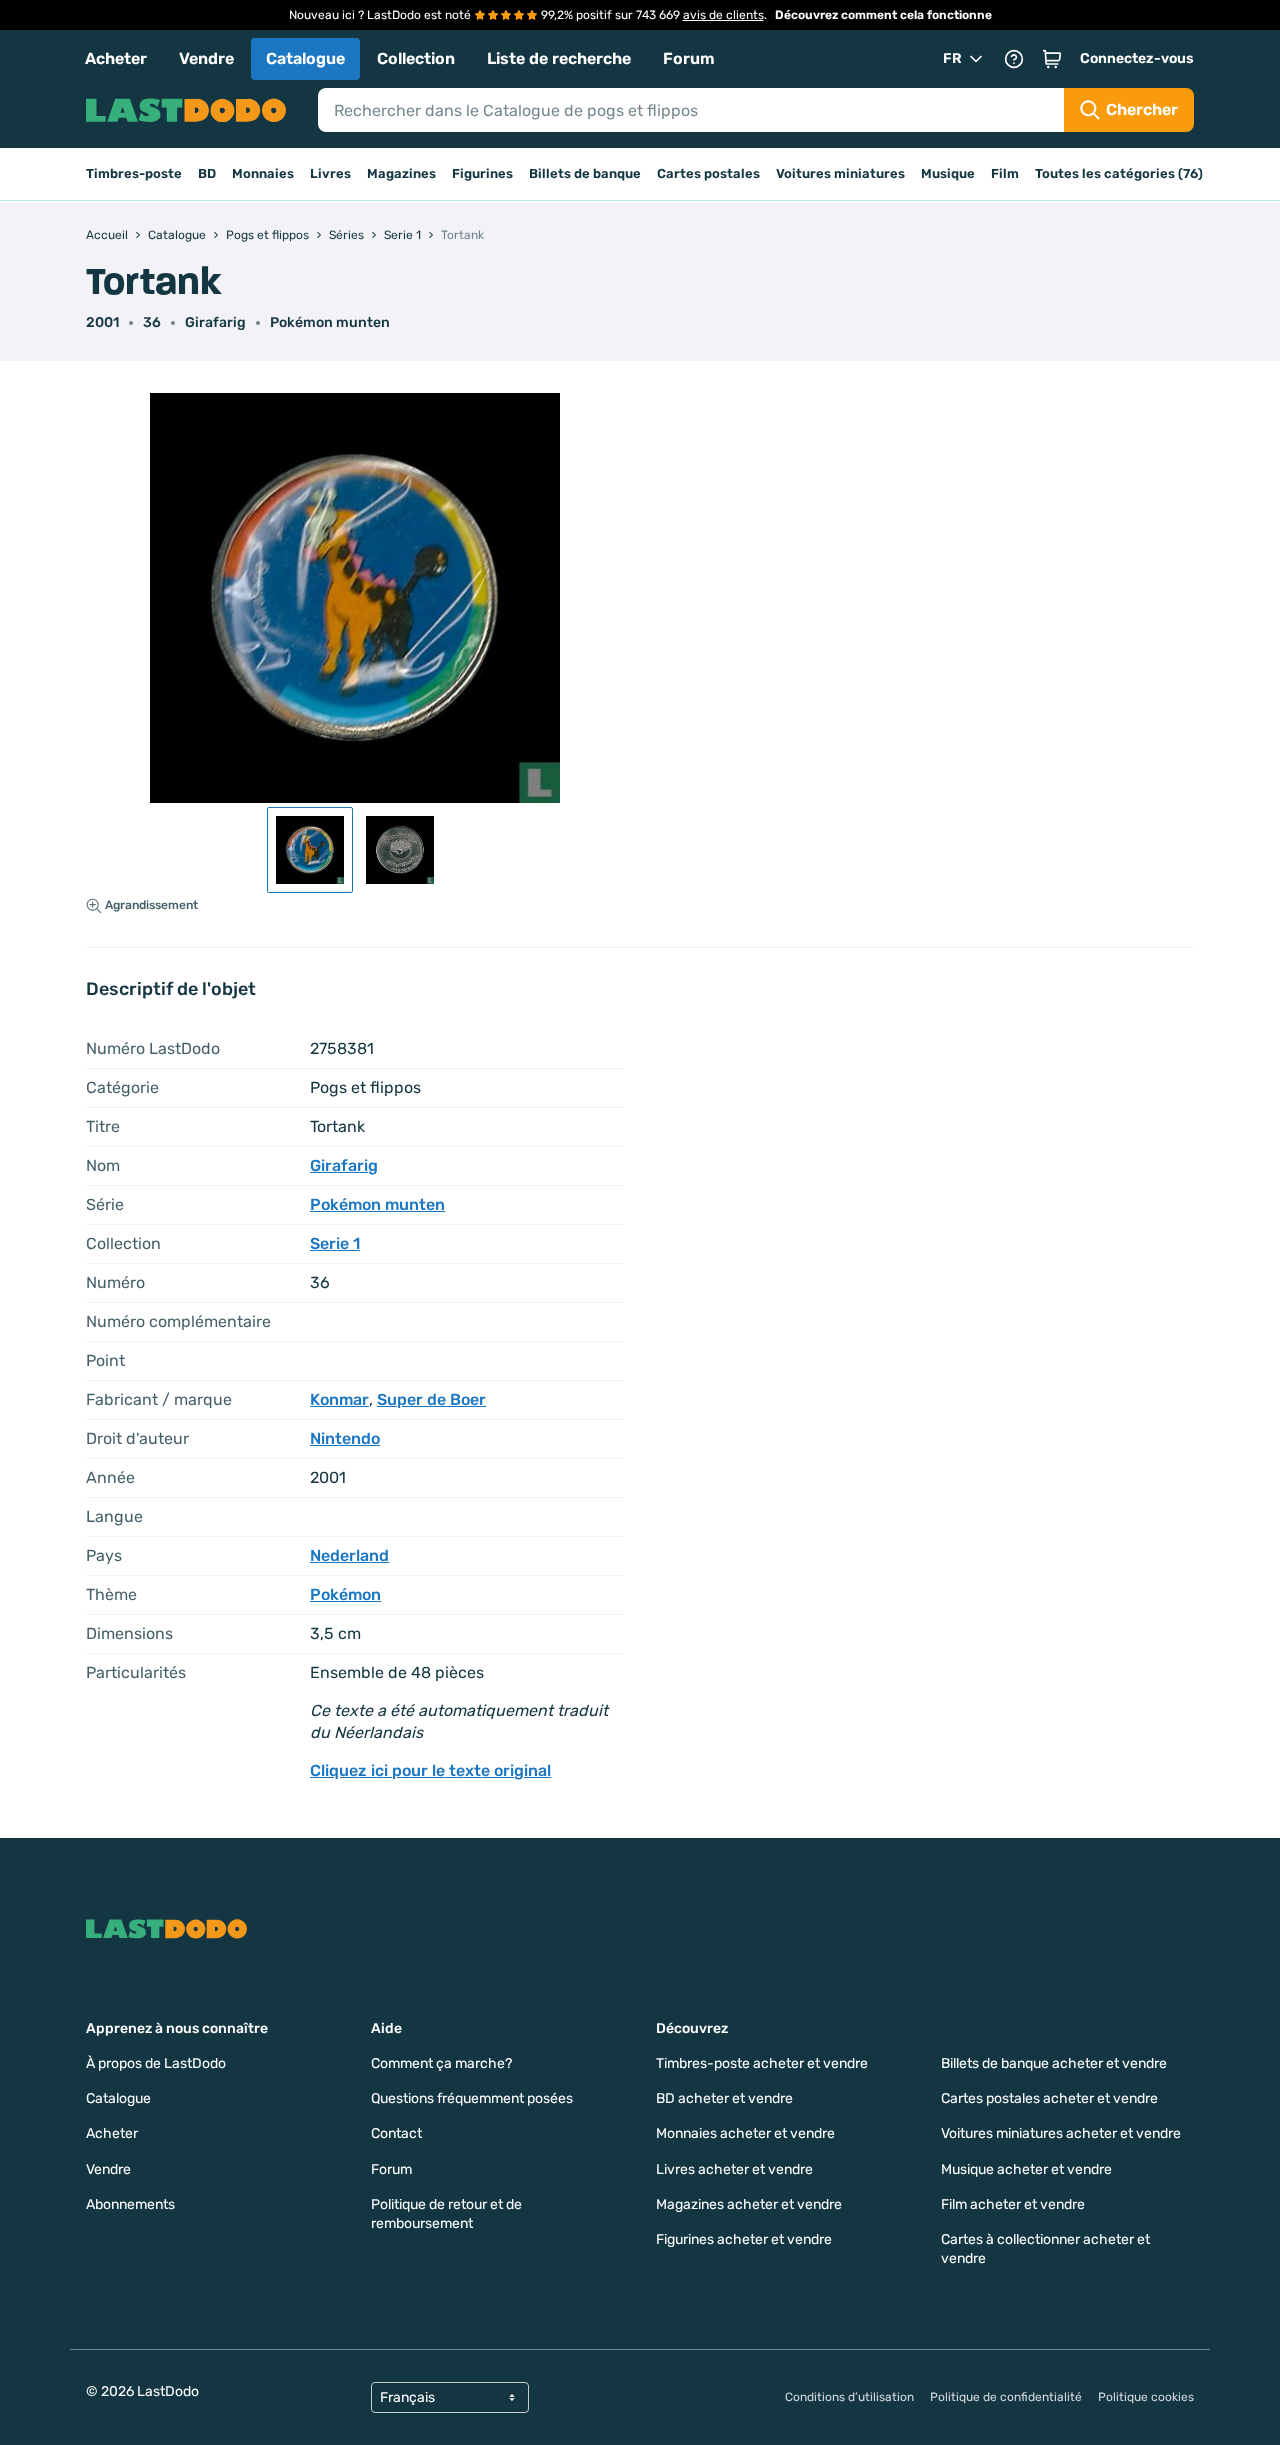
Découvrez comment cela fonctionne (883, 15)
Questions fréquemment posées (472, 2098)
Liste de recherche (559, 58)
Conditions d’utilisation (849, 2397)
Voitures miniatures (840, 173)
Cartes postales (708, 173)
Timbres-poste (134, 173)
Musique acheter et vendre (1026, 2169)
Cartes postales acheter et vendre (1049, 2098)
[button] (1052, 59)
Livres (330, 173)
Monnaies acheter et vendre (745, 2133)
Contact (396, 2133)
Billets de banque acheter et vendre (1054, 2063)
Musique (948, 173)
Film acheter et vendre (1013, 2204)
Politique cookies (1146, 2397)
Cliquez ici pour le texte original (430, 1770)
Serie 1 (335, 1243)
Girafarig (215, 322)
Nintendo (345, 1438)
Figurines (482, 173)
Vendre (206, 58)
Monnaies (263, 173)
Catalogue (305, 58)
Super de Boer (431, 1399)
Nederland (349, 1555)
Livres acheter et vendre (734, 2169)
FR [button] (952, 58)
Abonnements (130, 2204)
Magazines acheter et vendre (749, 2204)
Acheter (116, 58)
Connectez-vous (1137, 58)
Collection (416, 58)
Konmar (339, 1399)
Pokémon (345, 1594)
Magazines (401, 173)
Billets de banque (585, 173)
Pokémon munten (330, 322)
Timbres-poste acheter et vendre (762, 2063)
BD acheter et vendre (724, 2098)
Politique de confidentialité (1006, 2397)
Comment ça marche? (441, 2063)
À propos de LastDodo (156, 2063)
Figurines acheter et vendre (744, 2239)
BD (207, 173)
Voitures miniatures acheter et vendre (1061, 2133)
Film (1005, 173)
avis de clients (723, 15)
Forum (689, 58)
